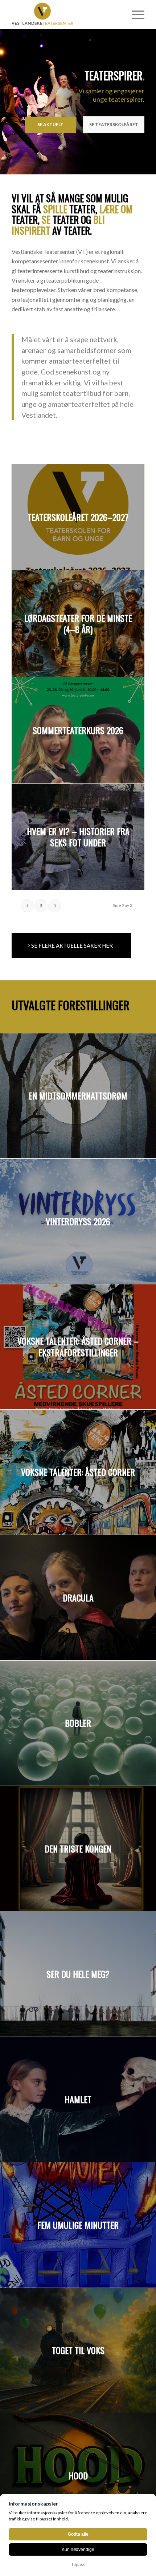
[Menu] (134, 15)
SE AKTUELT (61, 124)
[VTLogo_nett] (65, 15)
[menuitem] (134, 15)
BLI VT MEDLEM (119, 124)
